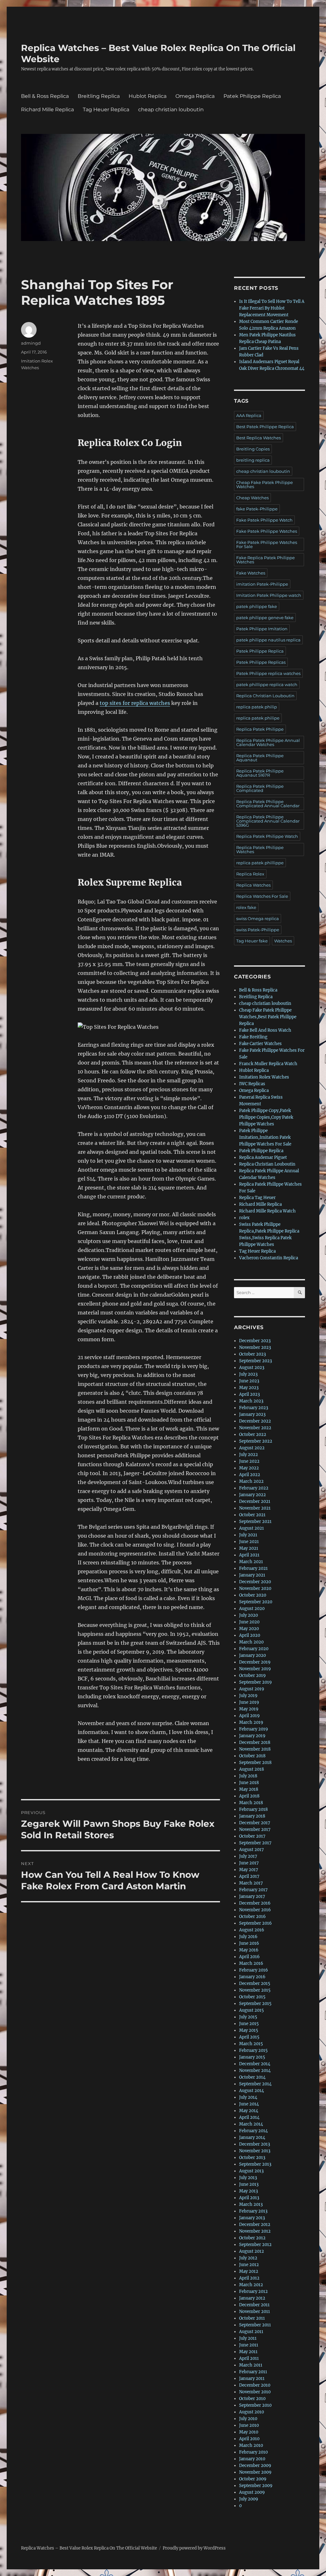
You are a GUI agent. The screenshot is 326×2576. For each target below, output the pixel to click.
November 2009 (255, 2472)
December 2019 (255, 1662)
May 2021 (249, 1548)
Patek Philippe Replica (252, 96)
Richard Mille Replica (47, 110)
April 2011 (249, 2358)
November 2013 (255, 2151)
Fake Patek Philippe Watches (267, 531)
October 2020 (253, 1595)
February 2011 (253, 2372)
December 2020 (255, 1582)
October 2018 (252, 1756)
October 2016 (252, 1917)
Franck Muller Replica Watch (268, 1064)
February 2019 (254, 1729)
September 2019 (255, 1682)
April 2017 (249, 1876)
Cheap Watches (252, 498)
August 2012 (252, 2251)
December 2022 (255, 1421)
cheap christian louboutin (171, 110)
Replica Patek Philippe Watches (260, 849)
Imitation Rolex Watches (264, 1077)
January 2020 (252, 1655)
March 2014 (251, 2124)
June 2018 (249, 1783)
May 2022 (249, 1468)
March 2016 (251, 1963)
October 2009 (253, 2479)
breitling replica (253, 460)
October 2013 (252, 2158)
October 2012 (252, 2238)
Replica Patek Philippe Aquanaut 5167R (260, 773)
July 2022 (248, 1455)
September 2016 (255, 1923)
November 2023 (255, 1347)
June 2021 (249, 1542)
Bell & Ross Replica (45, 96)
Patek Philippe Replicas (261, 662)
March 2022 (251, 1481)
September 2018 (255, 1763)
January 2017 (252, 1896)
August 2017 (252, 1850)
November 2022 (255, 1428)
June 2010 (249, 2425)
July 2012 (248, 2258)
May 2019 (249, 1709)
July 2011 (248, 2338)
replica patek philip (257, 707)
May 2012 (249, 2271)
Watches (283, 941)
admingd (31, 343)
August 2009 (252, 2492)
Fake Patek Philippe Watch (264, 520)
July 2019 (248, 1696)
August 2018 (252, 1769)
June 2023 (249, 1381)
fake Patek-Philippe (257, 509)
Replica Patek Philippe (260, 729)
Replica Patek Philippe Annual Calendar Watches (268, 742)
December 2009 (255, 2466)
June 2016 (249, 1943)
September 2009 (256, 2486)
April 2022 (250, 1475)
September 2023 (255, 1361)
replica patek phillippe (260, 863)
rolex (244, 1218)
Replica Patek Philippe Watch (267, 836)
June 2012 (249, 2265)
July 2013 (248, 2178)
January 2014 (252, 2137)
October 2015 (252, 1997)
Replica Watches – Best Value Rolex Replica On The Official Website (89, 2548)
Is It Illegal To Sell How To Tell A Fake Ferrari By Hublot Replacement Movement (272, 308)
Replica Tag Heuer (257, 1198)
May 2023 (249, 1388)
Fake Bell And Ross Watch (265, 1030)
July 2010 (248, 2419)
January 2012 (252, 2298)
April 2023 (249, 1394)
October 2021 (252, 1515)
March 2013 (251, 2204)
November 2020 (255, 1588)
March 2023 (251, 1401)
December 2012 (255, 2225)
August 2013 (251, 2171)
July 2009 (249, 2499)
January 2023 (252, 1414)
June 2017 (249, 1863)
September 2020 (256, 1602)
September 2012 (255, 2245)
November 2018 (255, 1749)
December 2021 (255, 1501)
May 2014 (249, 2111)
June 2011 (249, 2345)
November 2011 (255, 2312)
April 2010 (249, 2439)
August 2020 (252, 1609)
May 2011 (248, 2352)
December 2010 (255, 2385)
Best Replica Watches (259, 438)
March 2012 (251, 2285)
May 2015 (249, 2030)
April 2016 (249, 1957)
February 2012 (253, 2291)
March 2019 (251, 1722)
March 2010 (251, 2445)
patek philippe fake (257, 606)
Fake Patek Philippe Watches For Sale (267, 544)
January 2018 (252, 1816)
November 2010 (255, 2392)
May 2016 (249, 1950)
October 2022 (253, 1434)
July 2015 (248, 2017)
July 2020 (248, 1615)
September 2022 (256, 1441)
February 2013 (253, 2211)
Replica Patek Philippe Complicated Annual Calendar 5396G (268, 821)
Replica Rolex (250, 874)
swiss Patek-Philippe (258, 930)
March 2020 (251, 1642)
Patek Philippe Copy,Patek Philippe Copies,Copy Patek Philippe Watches (266, 1117)
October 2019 (252, 1676)
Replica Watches (253, 885)
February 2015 (253, 2050)
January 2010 (252, 2459)
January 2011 (252, 2378)
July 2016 (248, 1937)
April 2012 (249, 2278)
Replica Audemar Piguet (263, 1157)
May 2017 (249, 1870)
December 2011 (254, 2305)
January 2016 (252, 1977)
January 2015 (252, 2057)
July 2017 (248, 1856)
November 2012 (255, 2231)
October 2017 (252, 1836)
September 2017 (255, 1843)
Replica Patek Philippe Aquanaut (260, 758)
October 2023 (252, 1354)
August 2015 (252, 2010)
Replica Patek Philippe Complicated (260, 788)
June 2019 (249, 1702)
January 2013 (252, 2218)
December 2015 (255, 1983)
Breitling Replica (99, 96)
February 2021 (253, 1568)
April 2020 (250, 1635)
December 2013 (255, 2144)
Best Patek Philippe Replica (265, 427)
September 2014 (255, 2084)
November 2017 (255, 1830)
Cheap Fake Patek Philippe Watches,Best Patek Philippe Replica (268, 1017)
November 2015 (255, 1990)
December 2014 (255, 2064)
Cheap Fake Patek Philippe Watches (265, 484)
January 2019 (252, 1736)
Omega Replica (195, 96)
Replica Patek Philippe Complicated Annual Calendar (268, 804)
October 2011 (252, 2318)
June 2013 (249, 2184)
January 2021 (252, 1575)
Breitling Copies (253, 449)
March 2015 (251, 2044)
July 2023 (248, 1374)
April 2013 (249, 2198)
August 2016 (252, 1930)
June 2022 (249, 1461)
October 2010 (252, 2399)
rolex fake (246, 907)
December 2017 (255, 1823)
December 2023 (255, 1341)
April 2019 (249, 1716)
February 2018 (253, 1809)
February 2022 (254, 1488)
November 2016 (255, 1910)
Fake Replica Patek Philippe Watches (266, 560)
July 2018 (248, 1776)
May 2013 (248, 2191)
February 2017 (253, 1890)
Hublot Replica (148, 96)
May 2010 (249, 2432)
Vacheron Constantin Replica (269, 1258)
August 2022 (252, 1448)
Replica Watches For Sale (262, 896)
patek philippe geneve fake (265, 618)
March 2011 (251, 2365)
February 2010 (253, 2452)
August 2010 (252, 2412)
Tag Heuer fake (252, 941)
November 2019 (255, 1669)
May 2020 (249, 1629)
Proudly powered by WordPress (194, 2548)
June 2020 (249, 1622)
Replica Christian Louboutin (265, 696)
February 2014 (253, 2131)
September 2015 (255, 2004)
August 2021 (252, 1528)
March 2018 (251, 1803)
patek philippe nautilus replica (268, 640)
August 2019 (252, 1689)
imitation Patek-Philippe (262, 584)
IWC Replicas (252, 1084)
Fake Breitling (253, 1037)
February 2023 (254, 1408)
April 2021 (249, 1555)
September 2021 (255, 1522)
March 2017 (251, 1883)
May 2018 (249, 1789)
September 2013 (255, 2164)
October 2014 (252, 2077)
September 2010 (255, 2405)
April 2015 (249, 2037)
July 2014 (248, 2097)
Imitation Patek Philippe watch (269, 595)
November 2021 (255, 1508)
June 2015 (249, 2024)
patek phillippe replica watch (267, 684)
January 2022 (252, 1495)
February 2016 (254, 1970)
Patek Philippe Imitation (262, 629)
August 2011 (251, 2332)
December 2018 (255, 1742)
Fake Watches (251, 573)
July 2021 (248, 1535)
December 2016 (255, 1903)
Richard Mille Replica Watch (267, 1211)
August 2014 (252, 2091)
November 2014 (255, 2071)
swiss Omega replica (258, 918)
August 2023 (252, 1368)
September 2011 (255, 2325)
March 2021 (251, 1562)
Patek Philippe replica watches (268, 673)
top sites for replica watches (135, 703)
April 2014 (249, 2117)
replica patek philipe (258, 718)
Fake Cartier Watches (260, 1044)
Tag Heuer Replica (106, 110)
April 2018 (249, 1796)
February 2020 (254, 1649)
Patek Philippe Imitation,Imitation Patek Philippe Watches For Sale (265, 1137)
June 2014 (249, 2104)
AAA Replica (249, 415)
